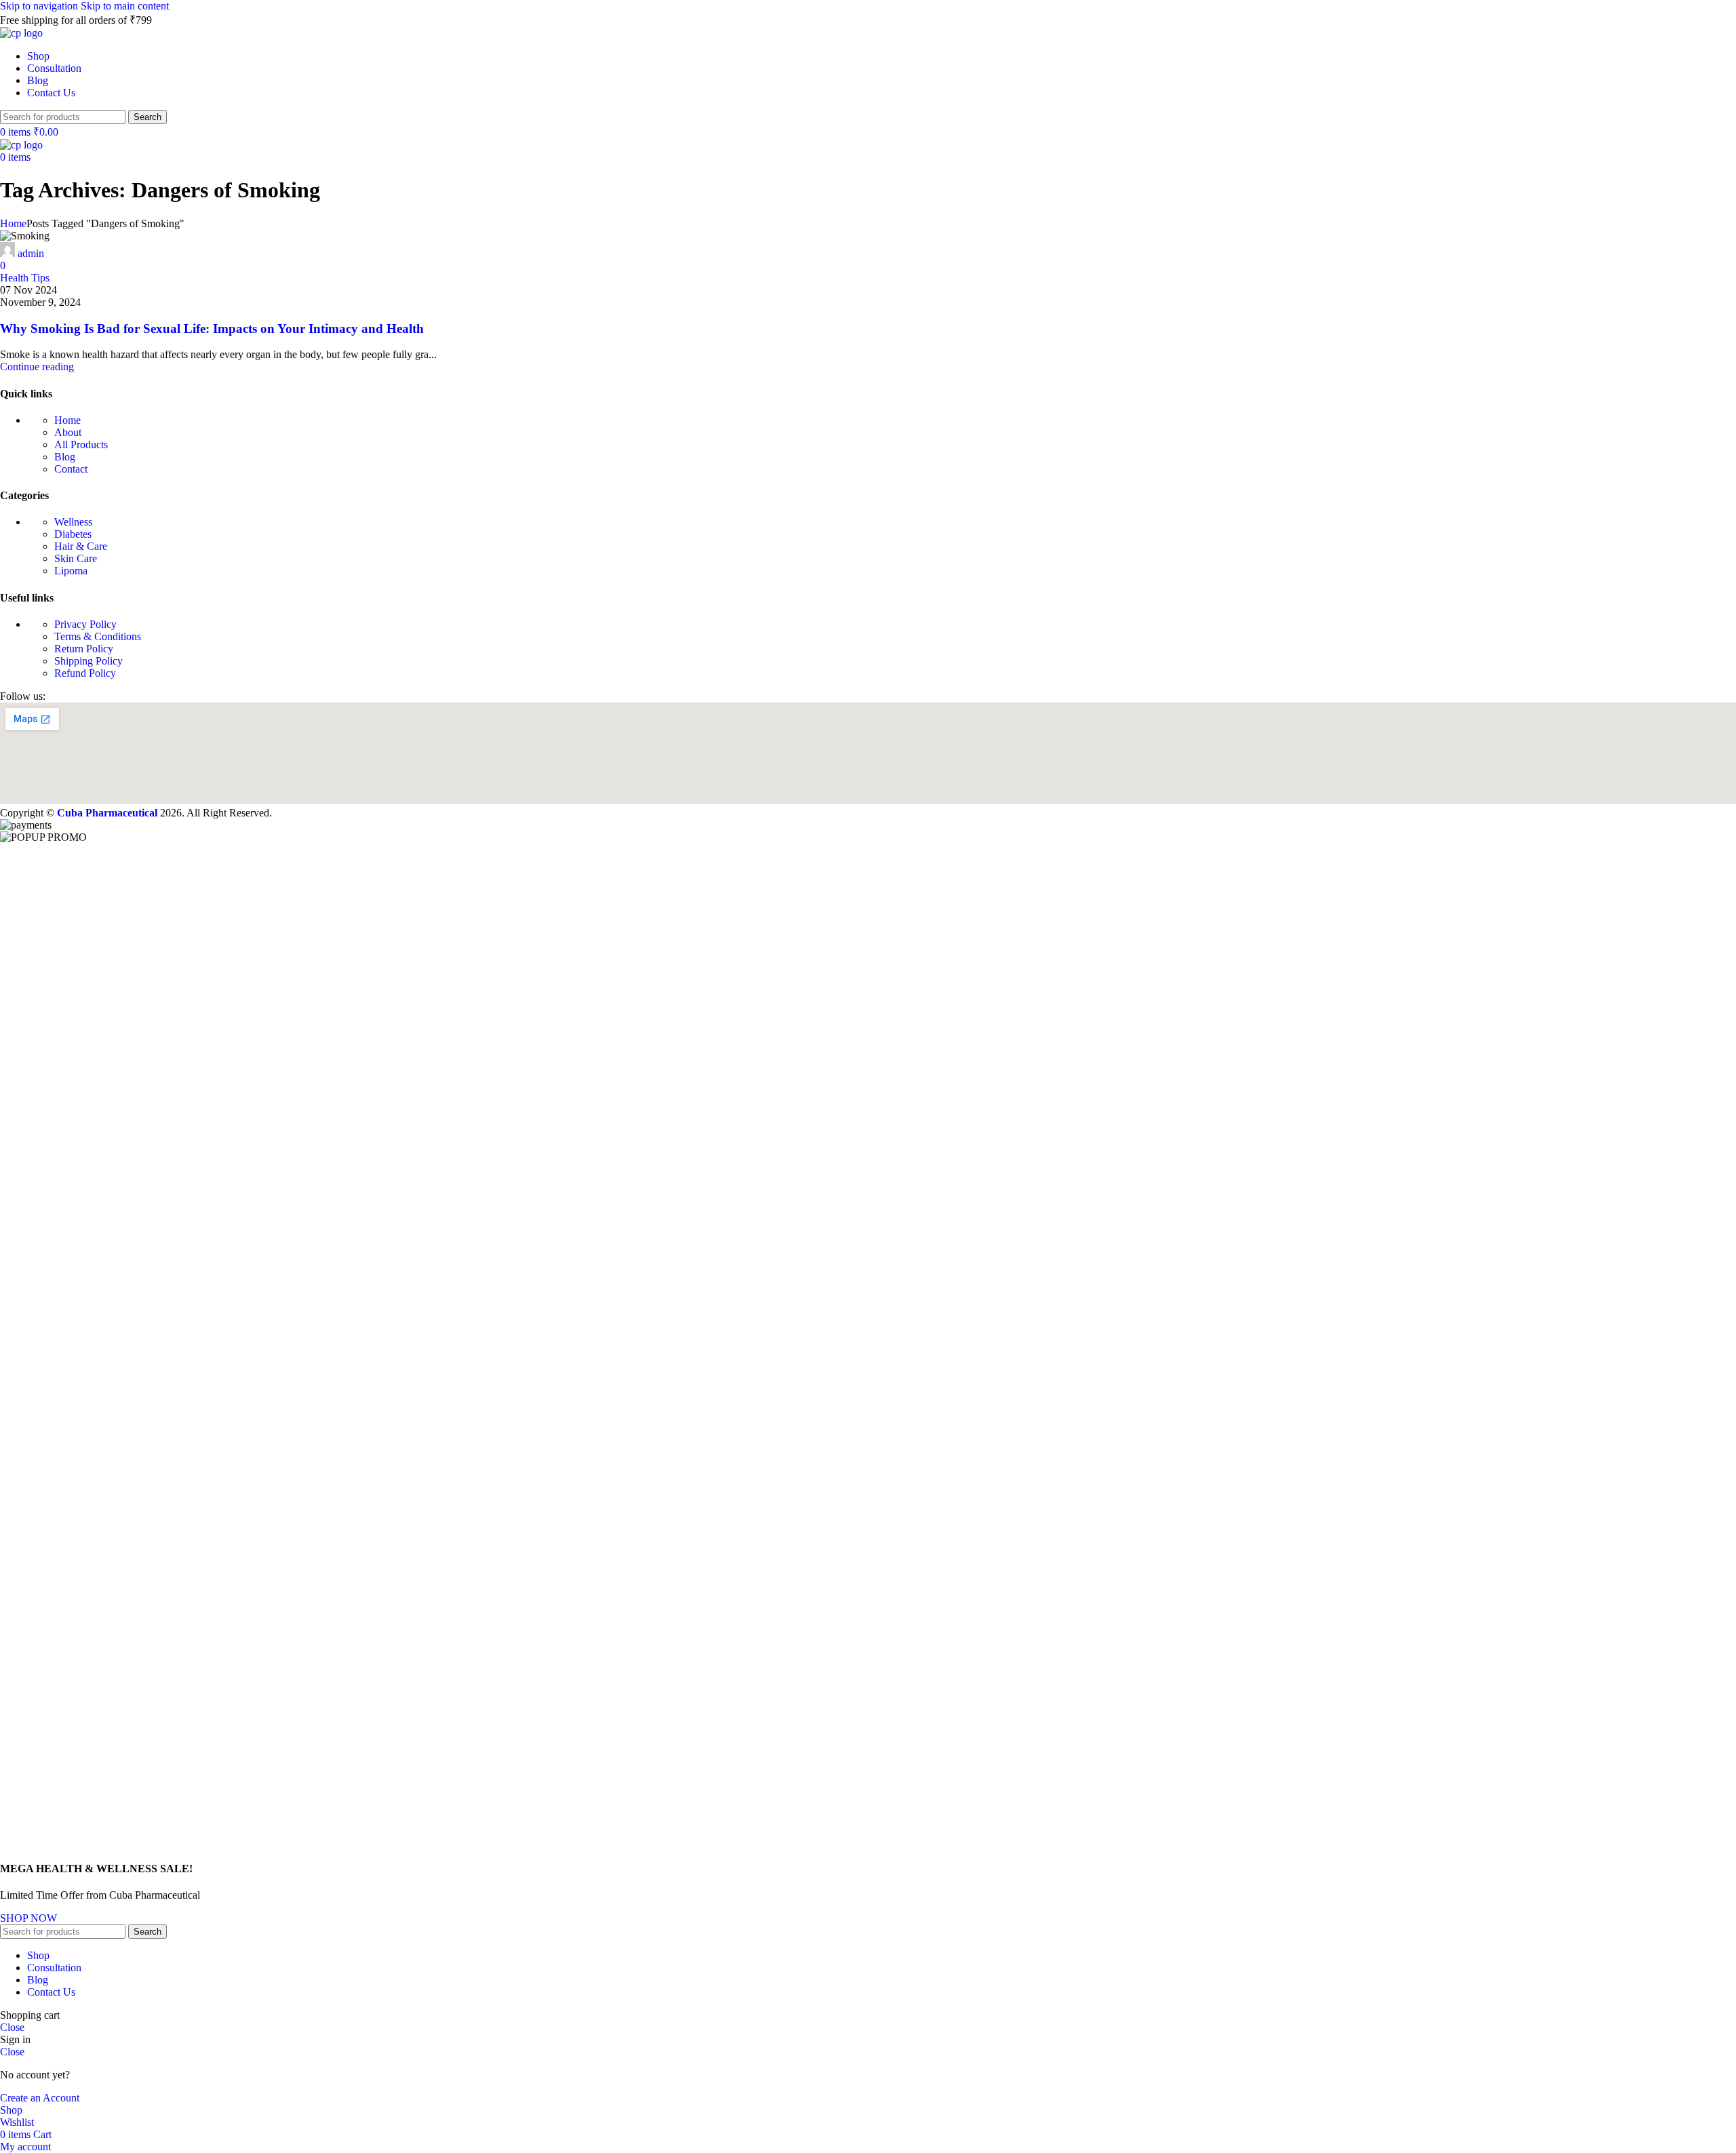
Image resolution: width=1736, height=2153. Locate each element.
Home (13, 223)
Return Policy (84, 649)
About (68, 432)
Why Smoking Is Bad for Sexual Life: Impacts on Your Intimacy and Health (212, 329)
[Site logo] (21, 33)
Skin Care (76, 558)
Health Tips (25, 278)
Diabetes (73, 534)
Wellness (73, 522)
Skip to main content (125, 6)
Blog (65, 457)
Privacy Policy (85, 624)
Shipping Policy (88, 661)
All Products (81, 445)
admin (31, 253)
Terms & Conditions (98, 636)
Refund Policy (85, 673)
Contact (71, 469)
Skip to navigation (40, 6)
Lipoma (71, 571)
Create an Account (40, 2098)
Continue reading (37, 367)
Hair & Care (81, 546)
